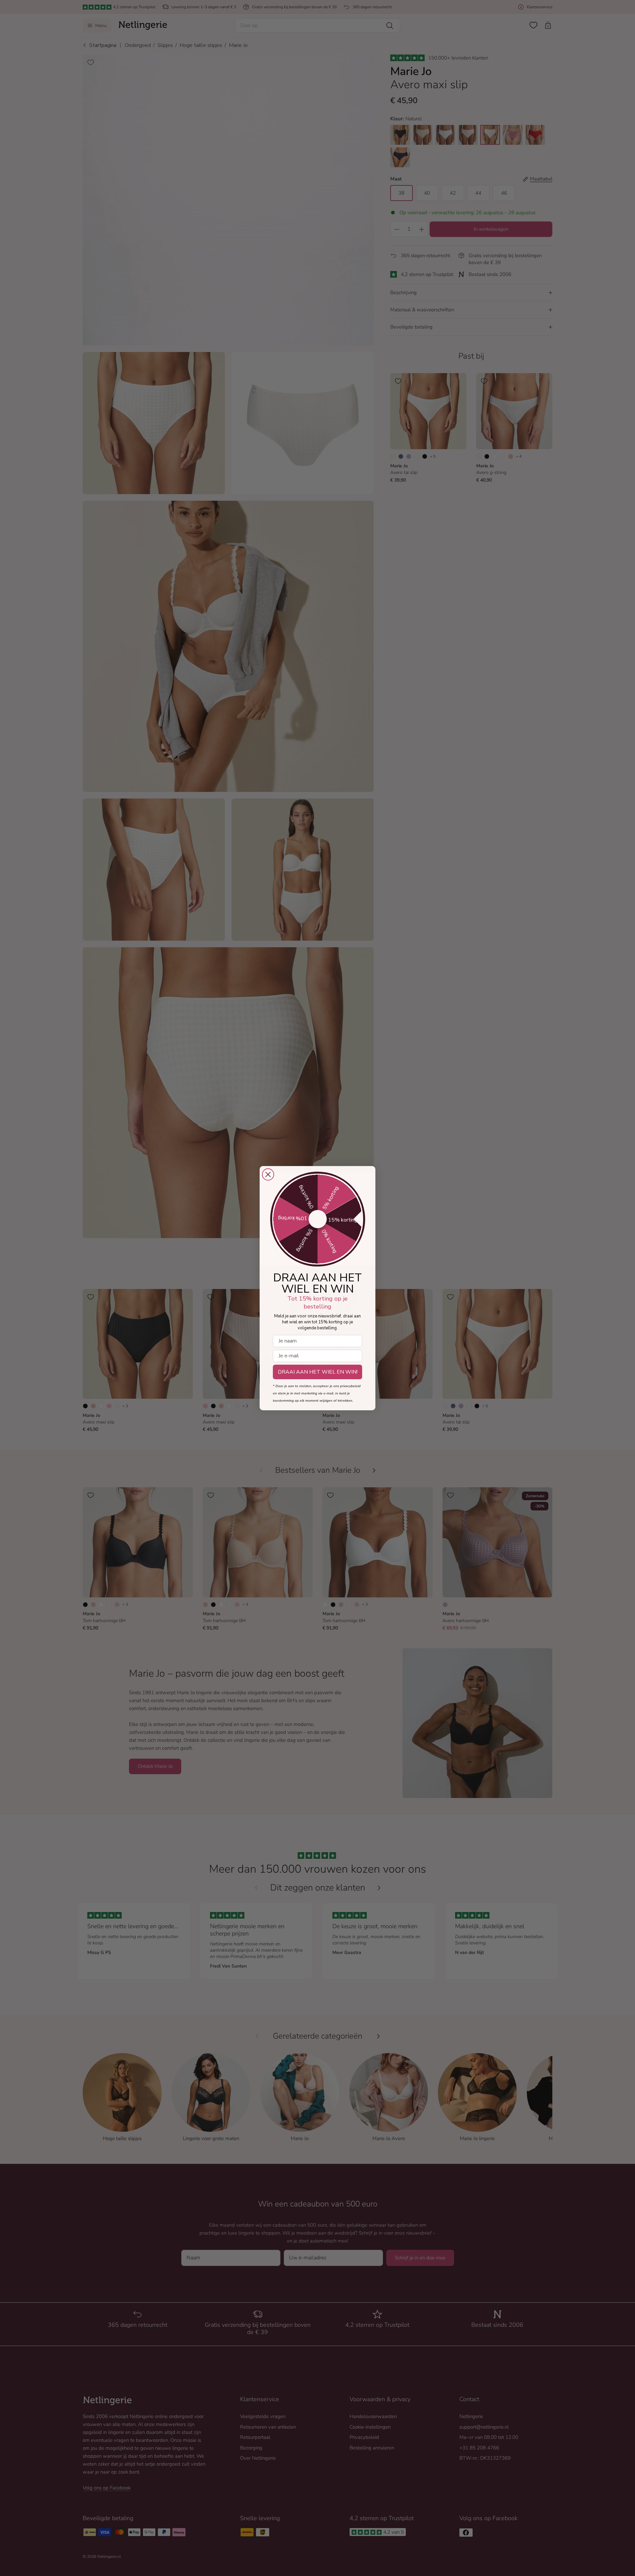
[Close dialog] (268, 1174)
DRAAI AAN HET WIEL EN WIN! (318, 1372)
